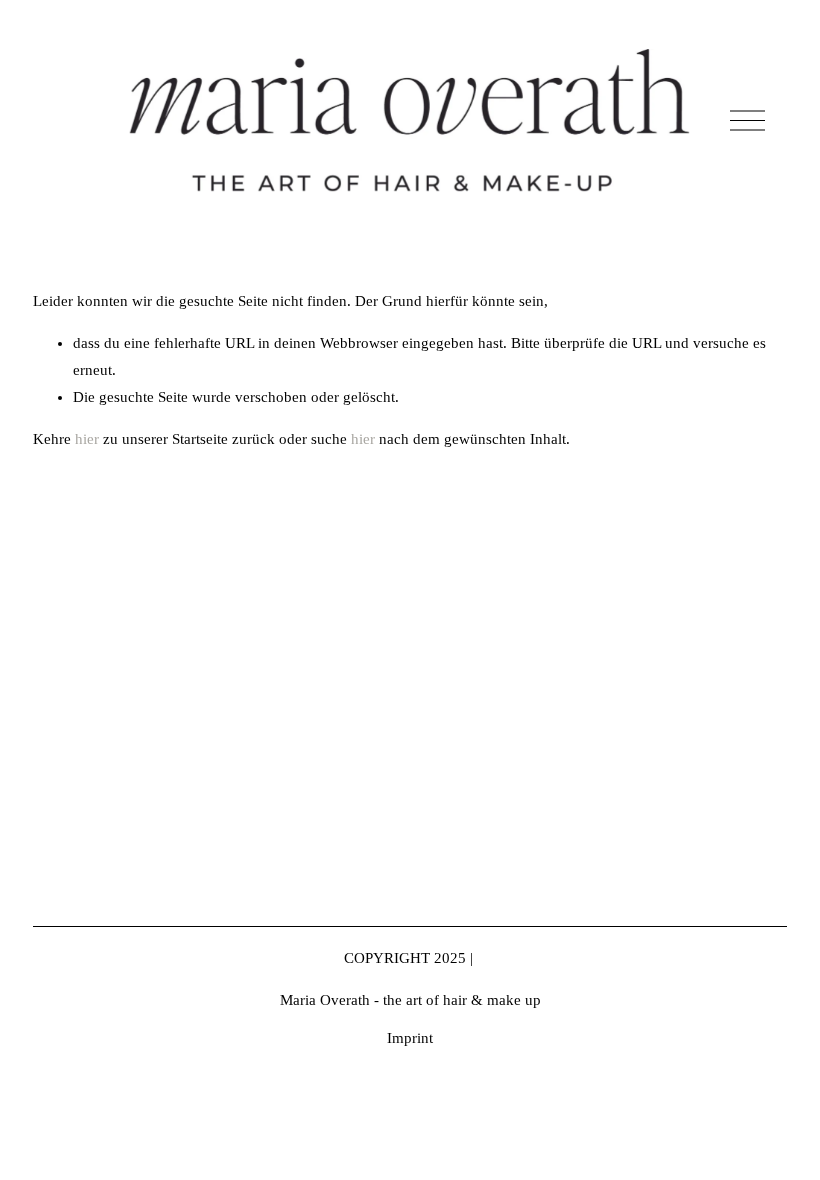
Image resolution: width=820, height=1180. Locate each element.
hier (87, 439)
